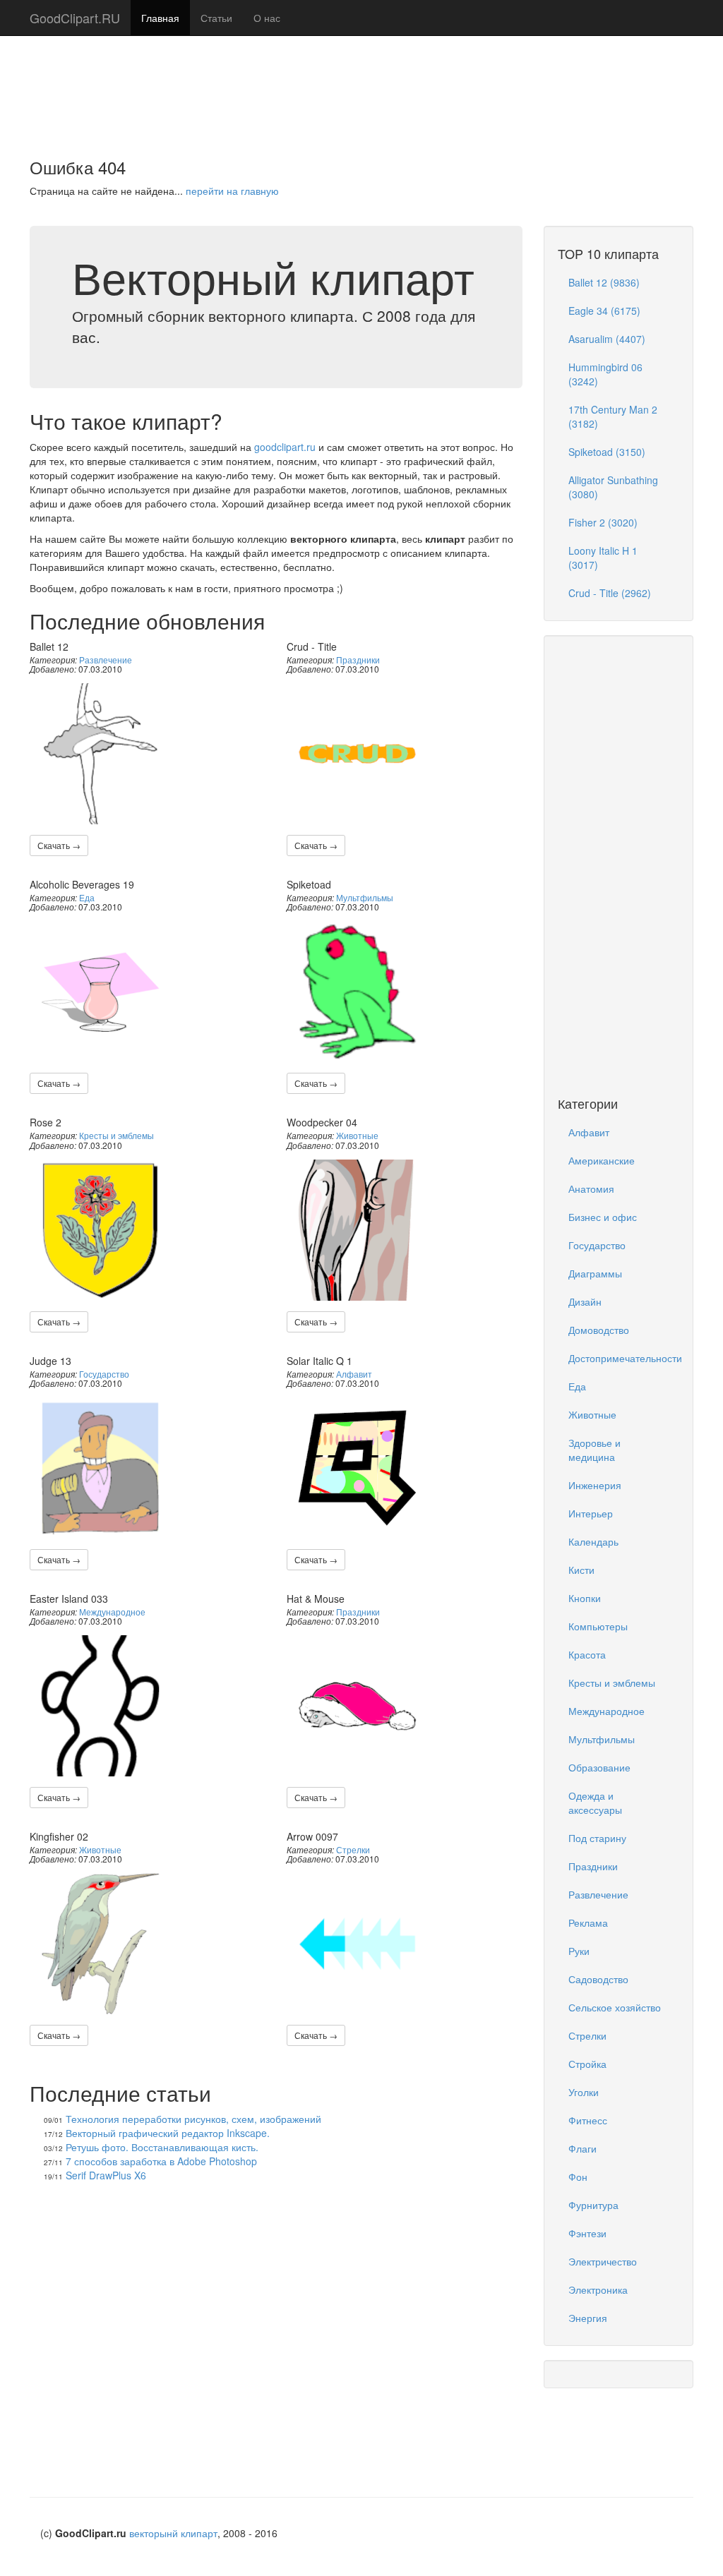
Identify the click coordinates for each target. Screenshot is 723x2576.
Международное (112, 1612)
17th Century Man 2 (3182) (613, 416)
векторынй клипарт (173, 2533)
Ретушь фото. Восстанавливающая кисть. (162, 2147)
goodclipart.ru (285, 447)
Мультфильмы (365, 897)
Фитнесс (588, 2120)
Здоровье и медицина (594, 1450)
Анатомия (591, 1188)
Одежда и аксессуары (595, 1802)
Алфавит (354, 1374)
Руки (579, 1951)
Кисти (581, 1570)
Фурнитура (593, 2205)
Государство (104, 1374)
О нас (267, 18)
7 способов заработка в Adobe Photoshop (161, 2161)
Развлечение (106, 660)
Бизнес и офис (603, 1217)
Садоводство (598, 1979)
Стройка (587, 2064)
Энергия (588, 2318)
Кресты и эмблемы (116, 1135)
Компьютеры (598, 1626)
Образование (599, 1767)
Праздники (358, 660)
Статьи (216, 18)
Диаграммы (595, 1273)
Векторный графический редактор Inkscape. (168, 2133)
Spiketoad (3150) (607, 452)
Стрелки (353, 1849)
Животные (357, 1135)
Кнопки (585, 1598)
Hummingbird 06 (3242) (605, 374)
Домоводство (599, 1330)
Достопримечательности (624, 1358)
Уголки (584, 2092)
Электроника (598, 2289)
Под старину (597, 1838)
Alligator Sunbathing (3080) (613, 487)
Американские (602, 1160)
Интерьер (591, 1513)
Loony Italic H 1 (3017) (603, 558)
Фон (578, 2177)
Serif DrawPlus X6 (106, 2175)
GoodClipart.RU (75, 18)
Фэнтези (587, 2233)
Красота (587, 1654)
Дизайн (585, 1301)
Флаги (582, 2148)
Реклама (588, 1922)
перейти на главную (232, 191)
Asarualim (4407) (607, 339)
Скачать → (59, 845)
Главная (160, 18)
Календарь (593, 1541)
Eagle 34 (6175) (604, 311)
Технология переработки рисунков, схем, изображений (193, 2119)
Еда (87, 897)
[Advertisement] (361, 81)
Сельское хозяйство (615, 2007)
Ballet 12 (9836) (604, 282)
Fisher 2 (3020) (603, 522)
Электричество (603, 2261)
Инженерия (595, 1485)
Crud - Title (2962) (610, 593)
